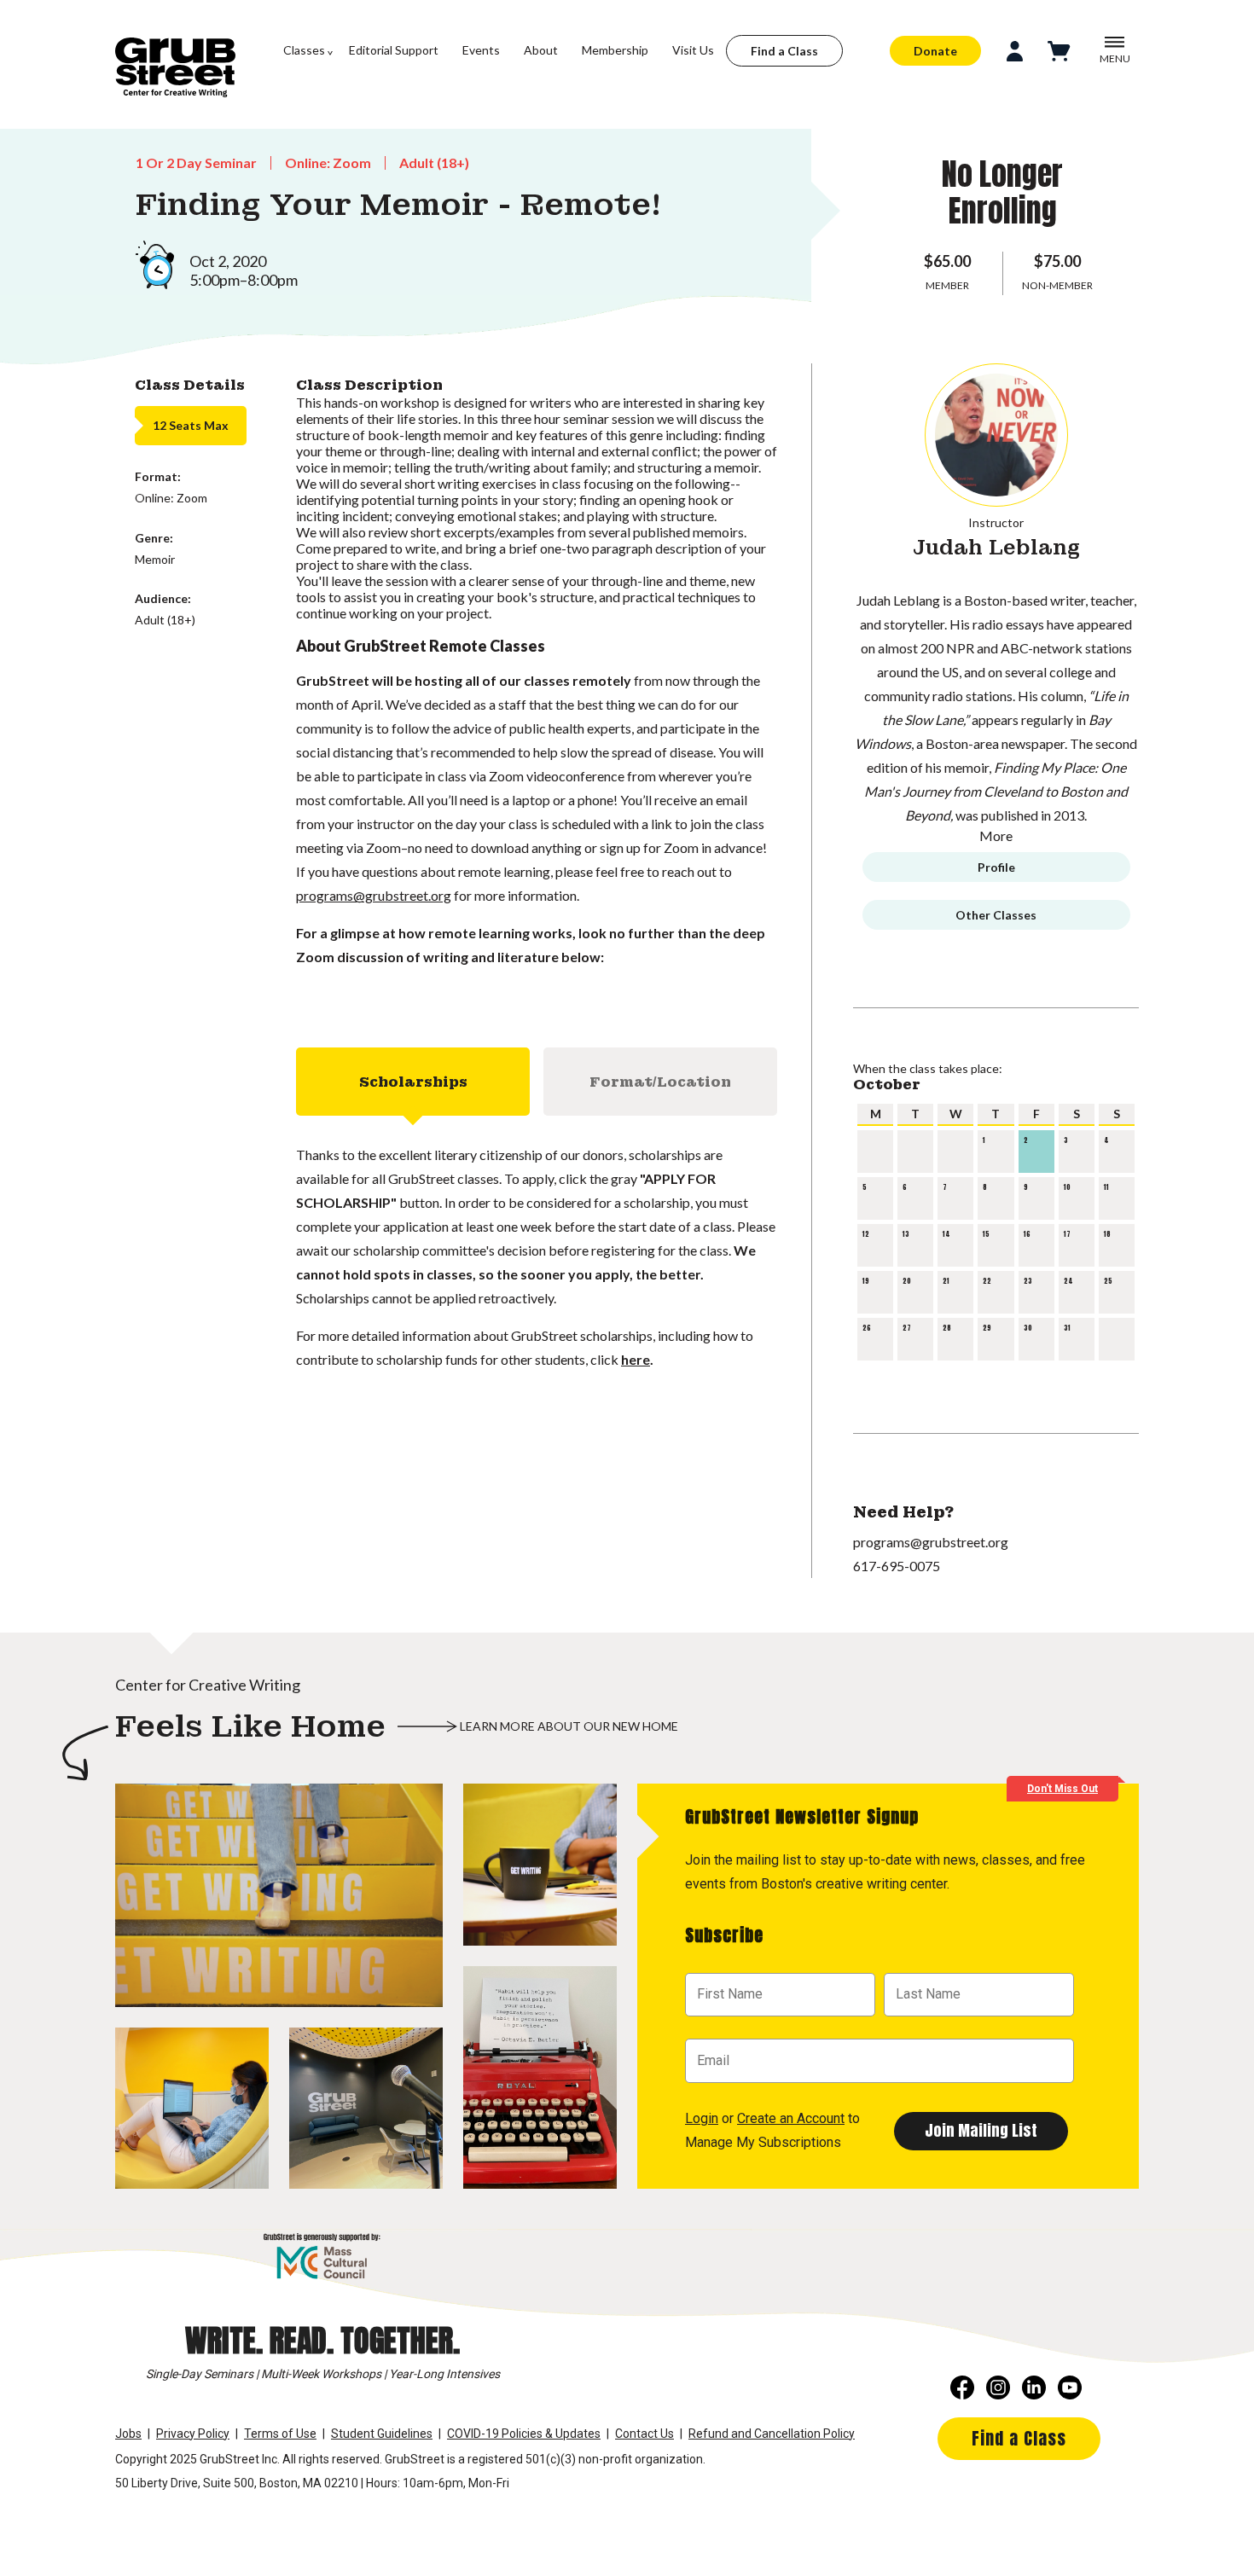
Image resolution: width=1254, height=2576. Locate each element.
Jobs (128, 2434)
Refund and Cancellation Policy (772, 2434)
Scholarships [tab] (413, 1082)
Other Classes (996, 915)
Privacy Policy (193, 2434)
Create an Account (791, 2118)
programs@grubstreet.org (374, 895)
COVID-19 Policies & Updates (524, 2434)
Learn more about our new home (569, 1726)
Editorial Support (394, 50)
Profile (996, 867)
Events (481, 50)
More (996, 835)
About (541, 50)
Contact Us (644, 2434)
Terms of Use (280, 2434)
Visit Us (693, 50)
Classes (304, 50)
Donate (935, 51)
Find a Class (784, 51)
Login (702, 2118)
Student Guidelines (382, 2434)
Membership (615, 50)
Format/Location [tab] (660, 1082)
